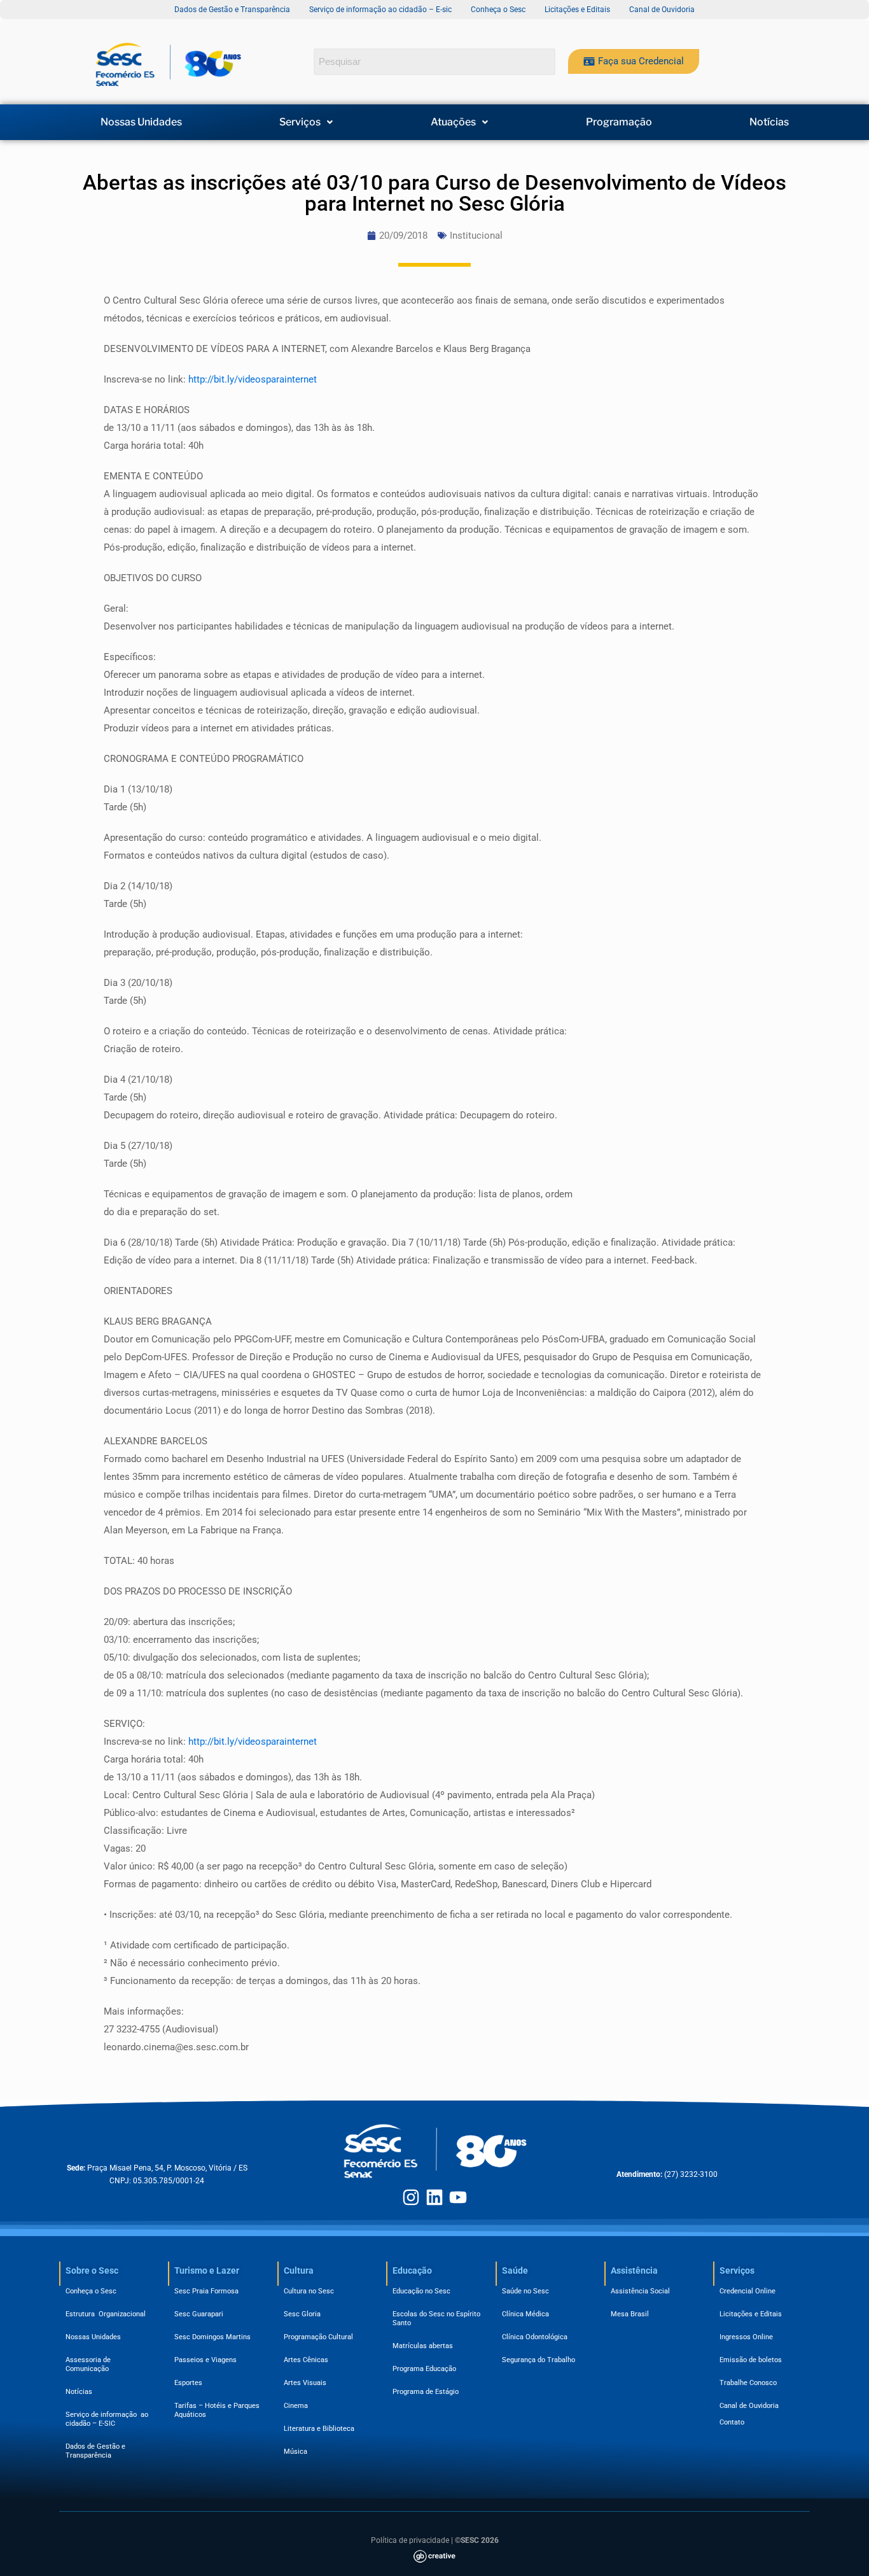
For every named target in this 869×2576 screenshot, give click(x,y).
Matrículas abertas (423, 2346)
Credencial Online (747, 2291)
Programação (619, 122)
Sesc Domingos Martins (212, 2337)
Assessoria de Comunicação (90, 2364)
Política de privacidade (410, 2540)
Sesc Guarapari (199, 2314)
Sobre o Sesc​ (92, 2270)
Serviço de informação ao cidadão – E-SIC (107, 2419)
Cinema (296, 2406)
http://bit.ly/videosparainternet (253, 379)
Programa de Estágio (426, 2392)
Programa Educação (424, 2369)
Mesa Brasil (630, 2314)
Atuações (453, 122)
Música (295, 2452)
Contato (732, 2422)
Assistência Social (640, 2291)
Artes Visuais (305, 2383)
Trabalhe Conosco (748, 2383)
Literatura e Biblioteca (319, 2429)
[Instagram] (411, 2197)
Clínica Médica (525, 2314)
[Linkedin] (434, 2197)
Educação (412, 2270)
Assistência (634, 2270)
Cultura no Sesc (309, 2291)
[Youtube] (458, 2197)
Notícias (769, 122)
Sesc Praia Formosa (206, 2291)
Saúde (515, 2270)
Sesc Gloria (302, 2314)
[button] (307, 122)
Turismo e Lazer (207, 2270)
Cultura (299, 2270)
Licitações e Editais (751, 2314)
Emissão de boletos (751, 2360)
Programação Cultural (318, 2337)
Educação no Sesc (421, 2291)
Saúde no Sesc (525, 2291)
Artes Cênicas (306, 2360)
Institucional (476, 236)
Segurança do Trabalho (539, 2360)
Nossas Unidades (141, 122)
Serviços (300, 122)
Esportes (188, 2383)
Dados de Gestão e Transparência (95, 2451)
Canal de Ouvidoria (749, 2406)
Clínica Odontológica (535, 2337)
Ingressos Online (746, 2337)
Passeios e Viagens (205, 2360)
